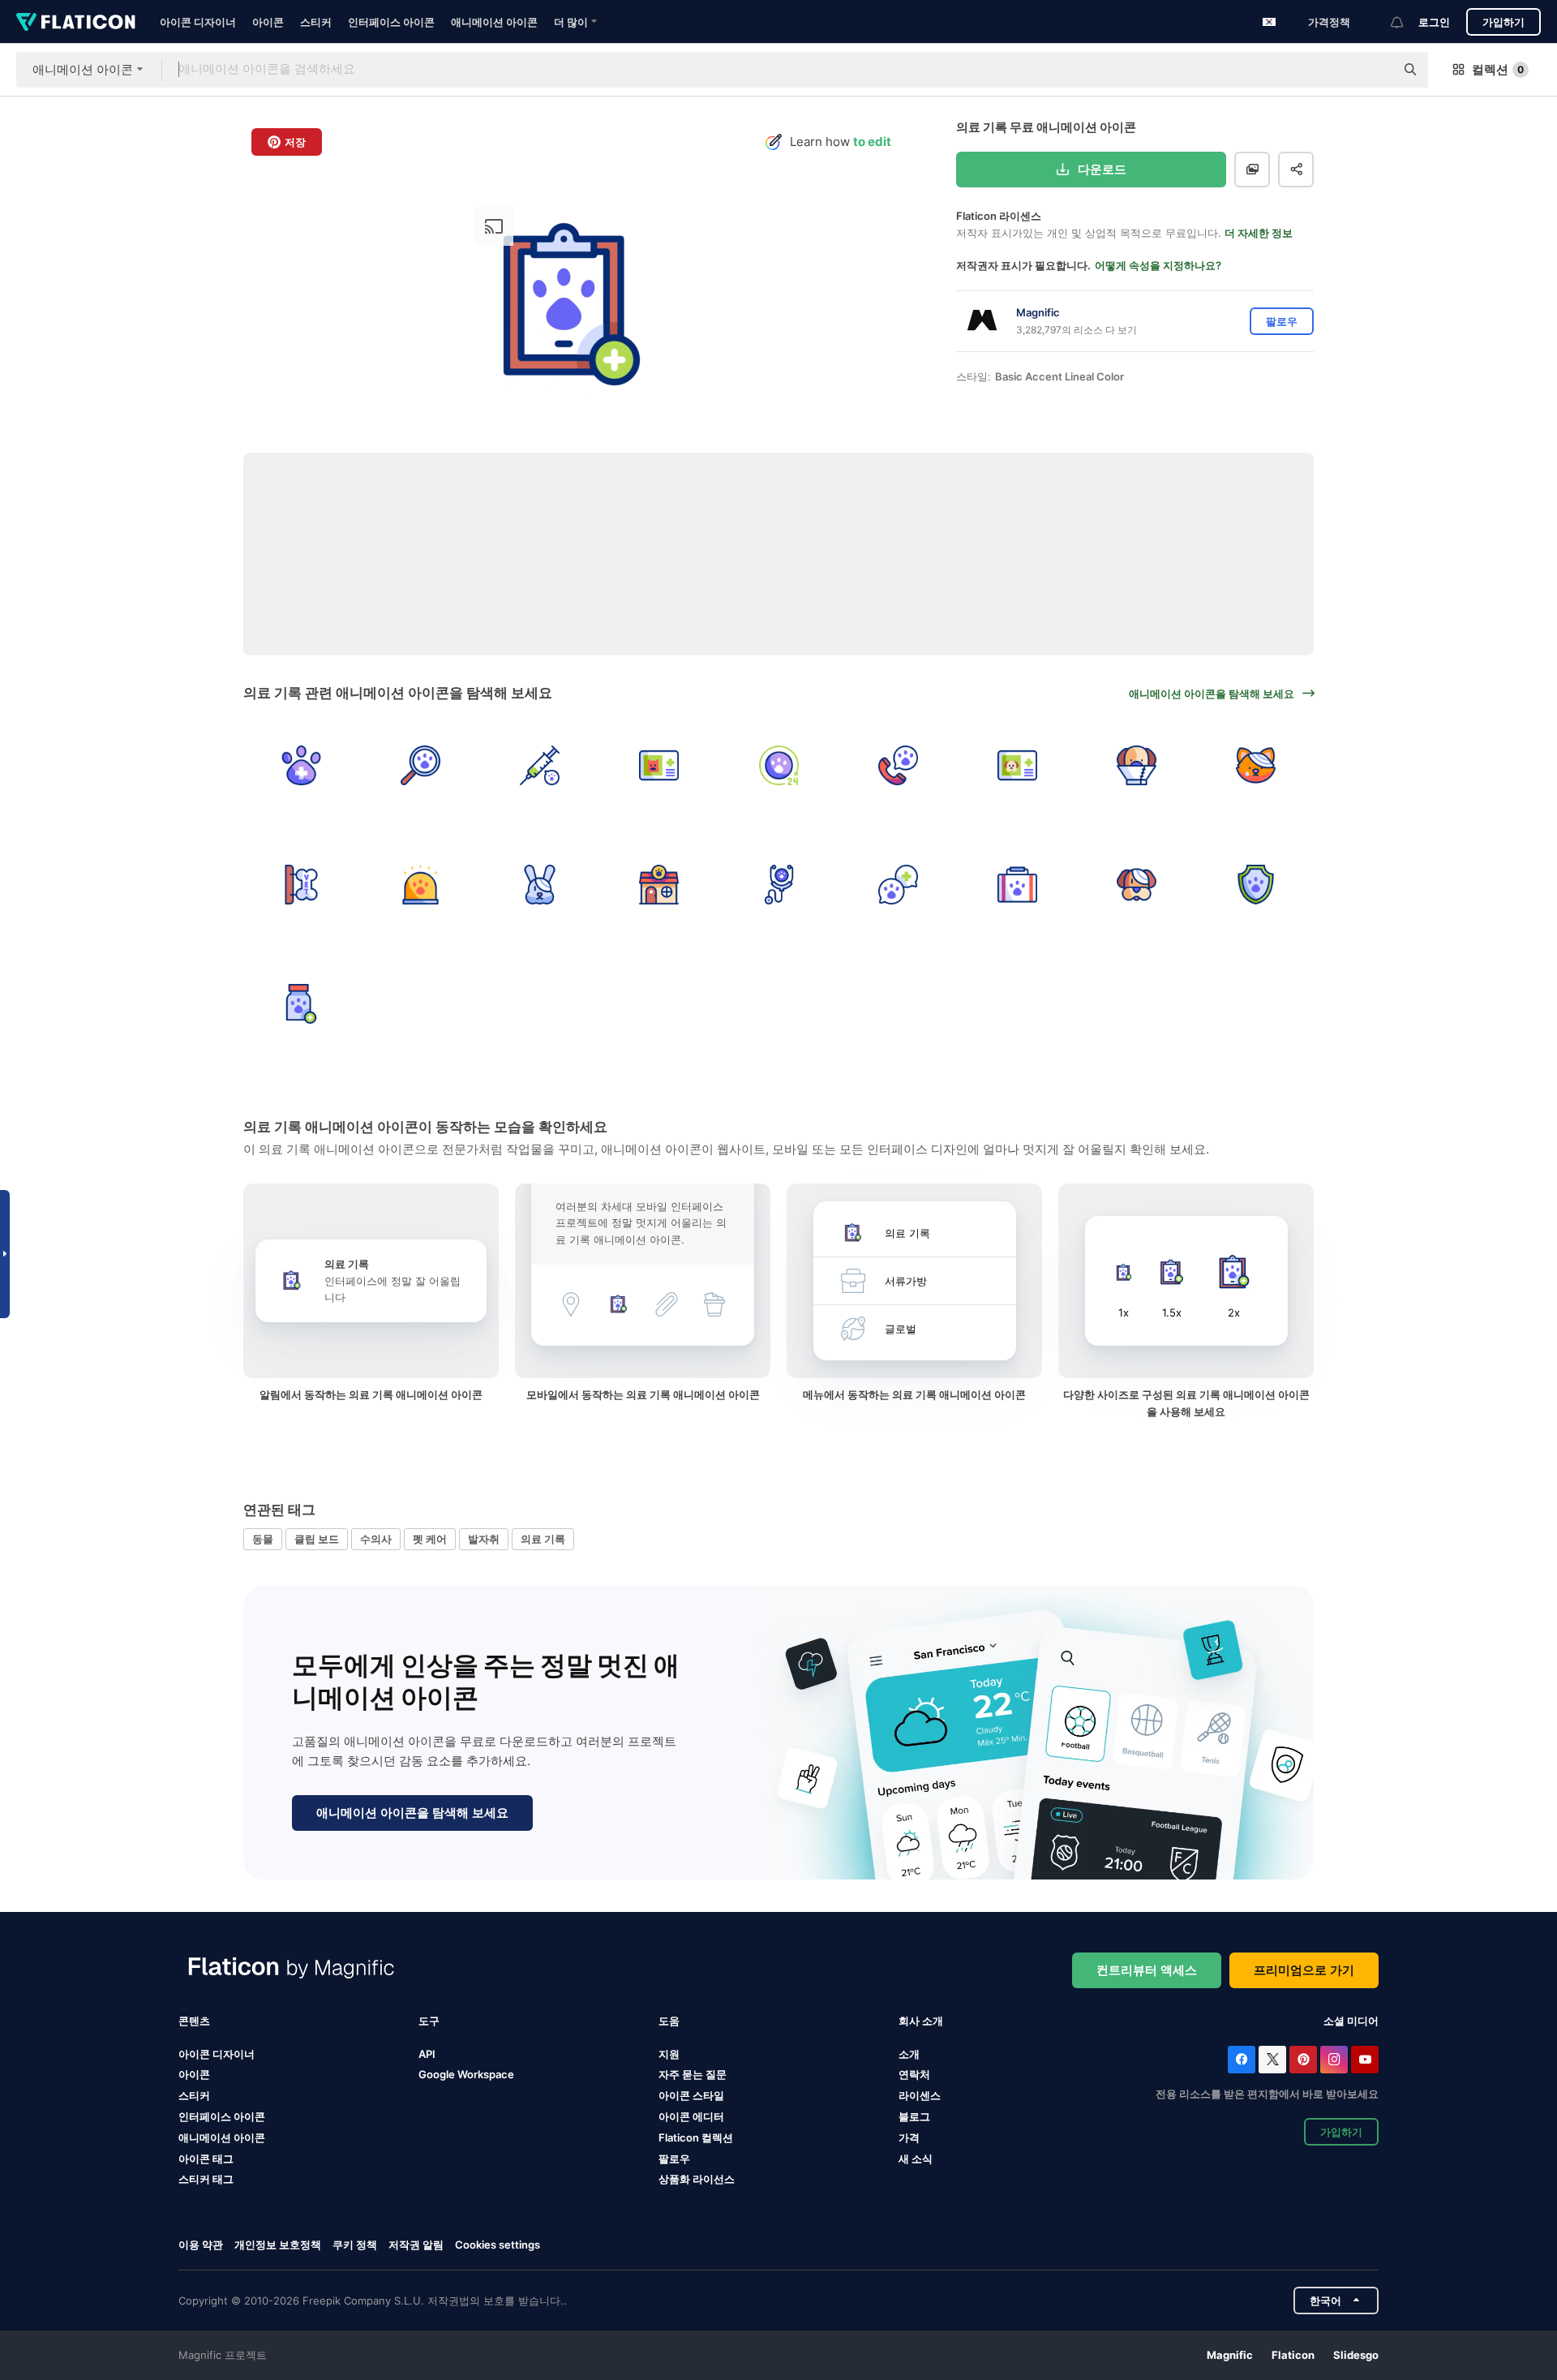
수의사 (376, 1539)
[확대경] (420, 765)
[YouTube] (1365, 2060)
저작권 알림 (416, 2245)
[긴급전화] (898, 765)
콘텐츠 (194, 2021)
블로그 (914, 2116)
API (427, 2054)
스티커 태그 (206, 2179)
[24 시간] (778, 765)
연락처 (914, 2074)
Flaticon (1293, 2355)
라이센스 (920, 2095)
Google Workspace (466, 2074)
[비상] (420, 884)
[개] (1137, 884)
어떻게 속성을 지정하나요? (1158, 265)
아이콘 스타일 (691, 2095)
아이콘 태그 (206, 2159)
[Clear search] (1375, 70)
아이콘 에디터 (691, 2116)
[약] (301, 1003)
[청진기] (778, 884)
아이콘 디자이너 (198, 22)
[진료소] (659, 884)
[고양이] (1256, 765)
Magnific (1230, 2355)
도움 (669, 2021)
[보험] (1256, 884)
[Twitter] (1272, 2060)
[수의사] (301, 765)
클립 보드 (317, 1539)
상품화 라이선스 (697, 2179)
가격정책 (1329, 22)
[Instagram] (1334, 2060)
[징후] (301, 884)
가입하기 (1503, 22)
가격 (909, 2137)
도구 (429, 2021)
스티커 (316, 22)
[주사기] (539, 765)
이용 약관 (201, 2245)
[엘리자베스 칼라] (1137, 765)
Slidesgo (1356, 2355)
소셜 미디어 (1351, 2021)
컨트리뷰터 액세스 (1147, 1970)
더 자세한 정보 (1259, 233)
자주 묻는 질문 (693, 2074)
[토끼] (539, 884)
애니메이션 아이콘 (494, 22)
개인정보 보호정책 (278, 2245)
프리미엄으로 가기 (1304, 1970)
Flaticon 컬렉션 (696, 2137)
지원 (669, 2054)
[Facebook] (1242, 2060)
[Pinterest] (1303, 2060)
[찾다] (898, 884)
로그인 (1434, 22)
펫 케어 (430, 1539)
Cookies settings (498, 2245)
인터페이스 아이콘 (391, 22)
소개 (909, 2054)
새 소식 (916, 2159)
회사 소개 (921, 2021)
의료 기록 (543, 1539)
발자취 (484, 1539)
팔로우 (674, 2159)
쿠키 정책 (355, 2245)
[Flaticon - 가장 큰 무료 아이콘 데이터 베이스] (76, 22)
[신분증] (659, 765)
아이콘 (268, 22)
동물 (263, 1539)
